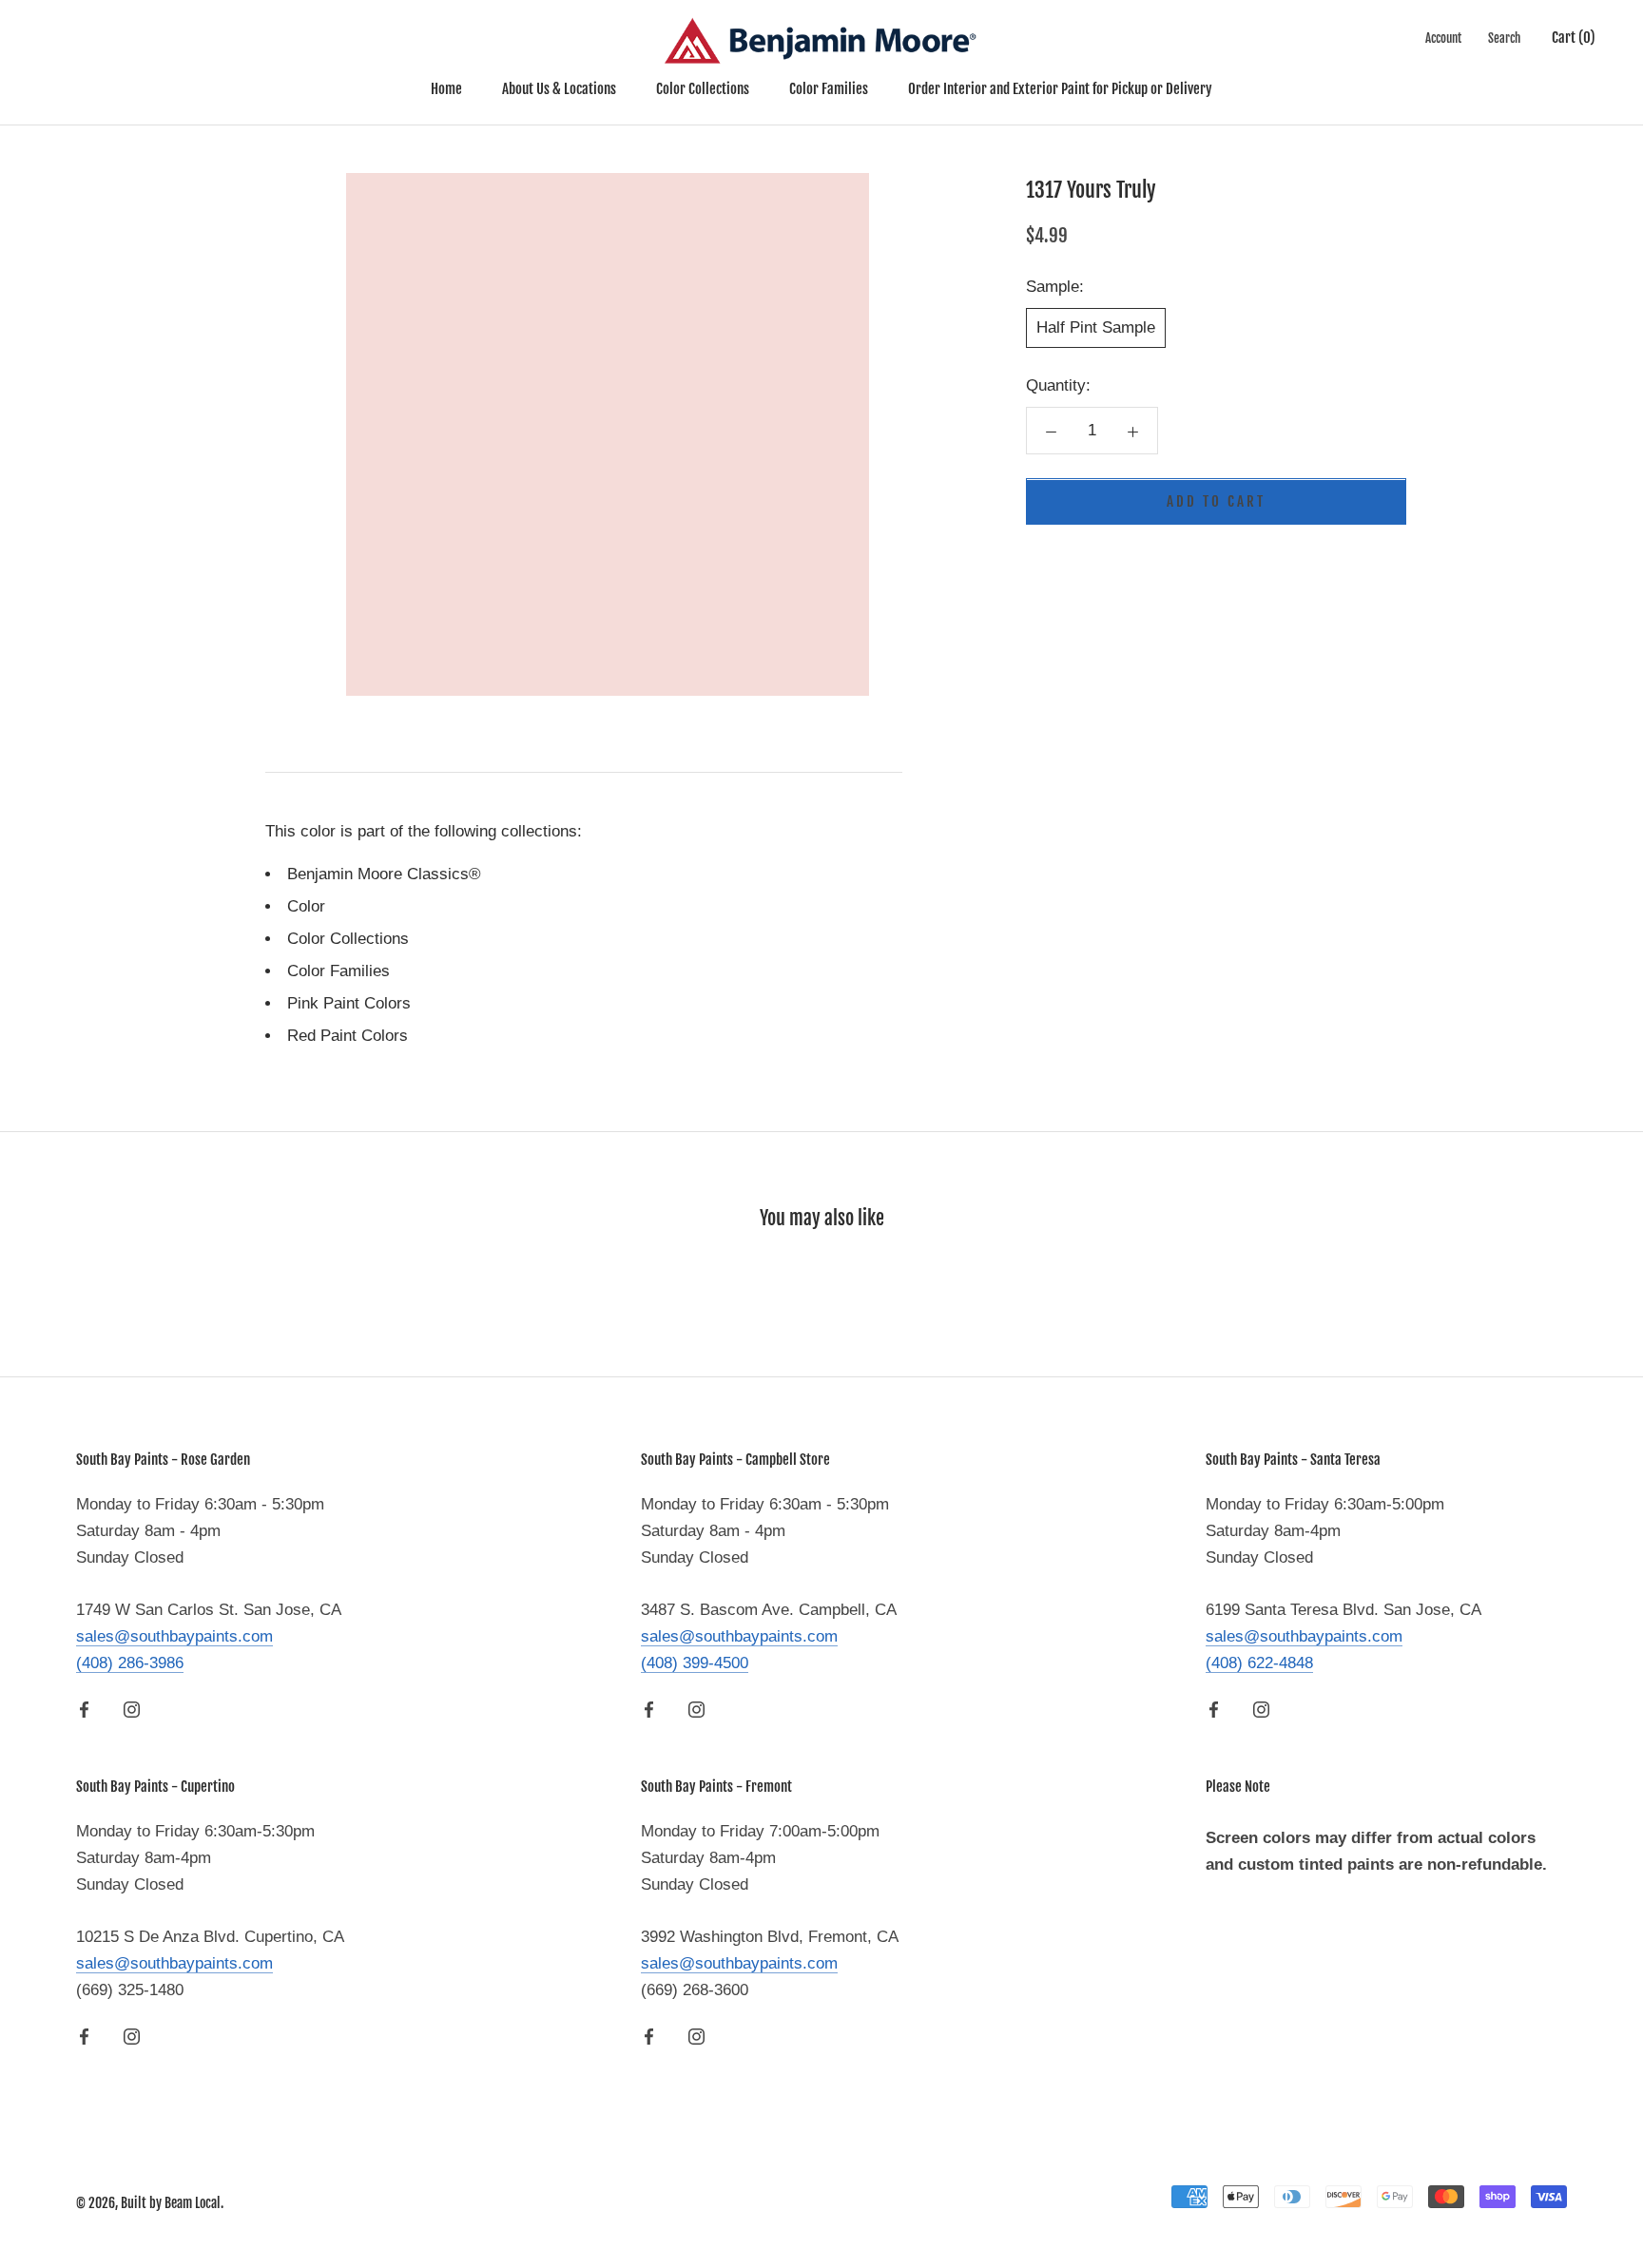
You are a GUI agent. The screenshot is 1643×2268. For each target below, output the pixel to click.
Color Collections (703, 89)
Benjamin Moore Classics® (384, 874)
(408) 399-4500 (695, 1663)
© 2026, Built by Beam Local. (150, 2203)
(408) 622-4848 (1259, 1663)
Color (306, 906)
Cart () (1574, 38)
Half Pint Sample (1096, 328)
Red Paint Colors (348, 1036)
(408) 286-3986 (130, 1663)
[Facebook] (84, 1709)
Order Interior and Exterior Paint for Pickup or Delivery (1060, 89)
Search (1504, 38)
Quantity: (1058, 386)
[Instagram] (132, 1709)
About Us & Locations (559, 89)
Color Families (829, 89)
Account (1443, 38)
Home (446, 89)
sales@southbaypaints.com (174, 1636)
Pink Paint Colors (349, 1003)
